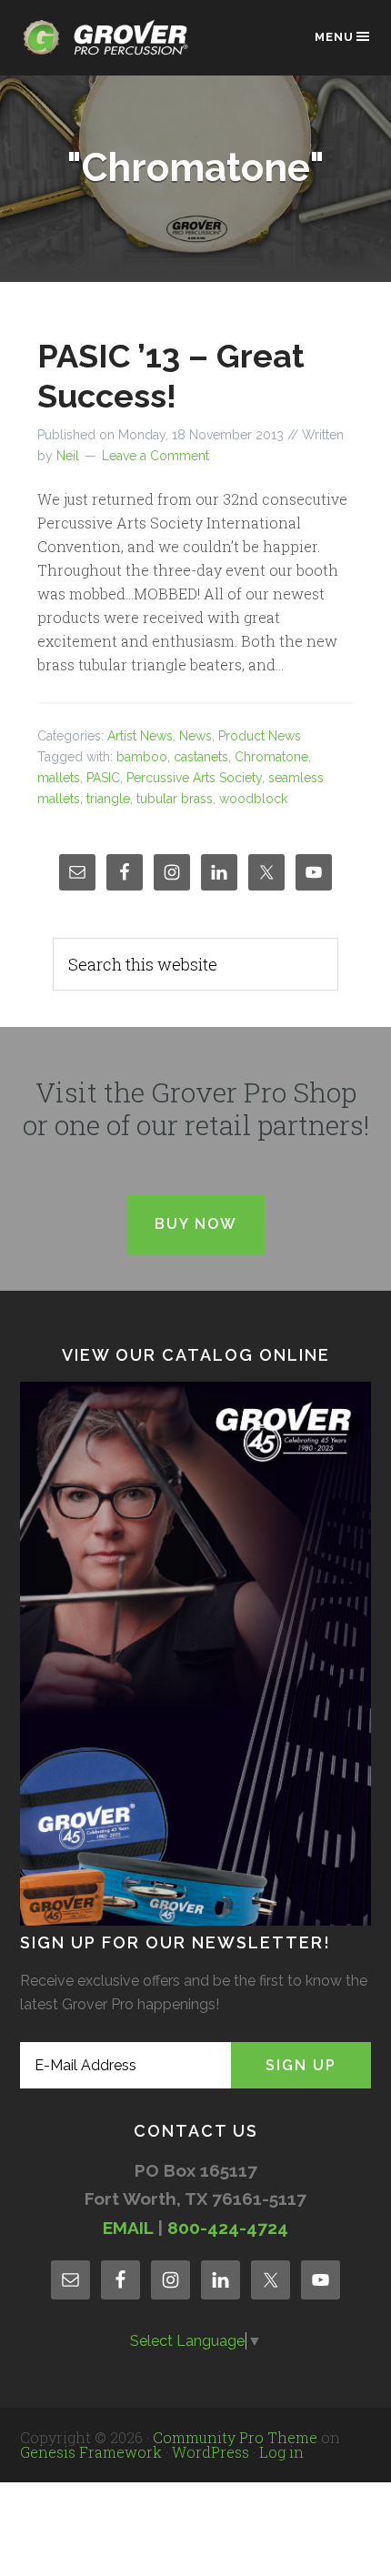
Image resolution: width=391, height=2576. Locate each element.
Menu (334, 37)
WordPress (211, 2452)
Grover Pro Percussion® (111, 47)
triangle (108, 799)
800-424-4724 (228, 2228)
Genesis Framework (91, 2452)
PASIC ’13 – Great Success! (171, 375)
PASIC (103, 778)
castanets (201, 757)
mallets (59, 778)
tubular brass (175, 799)
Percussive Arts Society (194, 778)
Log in (281, 2452)
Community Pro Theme (235, 2437)
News (195, 736)
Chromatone (271, 757)
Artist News (140, 736)
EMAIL (128, 2228)
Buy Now (196, 1224)
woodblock (253, 799)
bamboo (142, 757)
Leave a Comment (155, 456)
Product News (260, 736)
